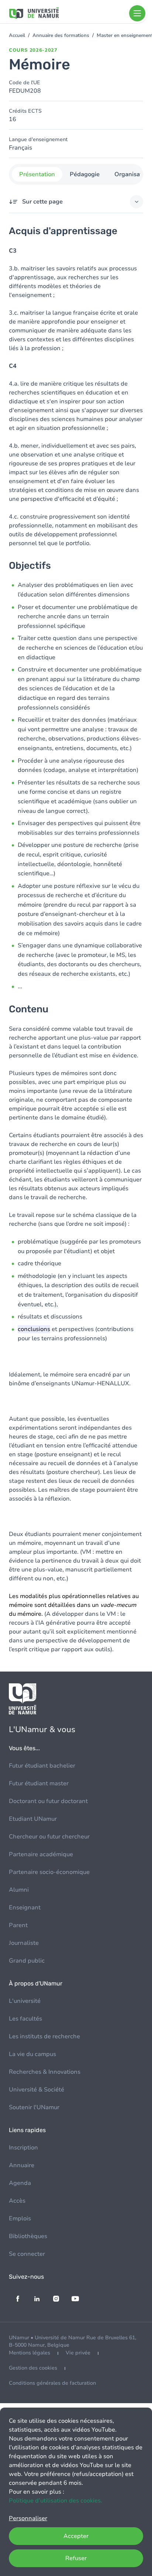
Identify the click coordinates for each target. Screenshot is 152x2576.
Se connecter (27, 2254)
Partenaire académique (41, 1854)
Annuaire (22, 2165)
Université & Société (37, 2090)
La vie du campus (32, 2054)
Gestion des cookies (33, 2368)
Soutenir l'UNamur (34, 2107)
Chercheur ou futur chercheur (49, 1837)
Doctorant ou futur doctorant (48, 1801)
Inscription (23, 2148)
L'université (25, 2001)
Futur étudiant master (39, 1783)
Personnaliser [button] (28, 2518)
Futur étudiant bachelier (42, 1766)
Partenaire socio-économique (49, 1872)
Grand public (27, 1961)
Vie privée (78, 2353)
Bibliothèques (28, 2236)
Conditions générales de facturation (52, 2383)
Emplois (20, 2218)
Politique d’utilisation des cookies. (56, 2501)
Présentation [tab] (37, 174)
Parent (18, 1925)
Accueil (17, 35)
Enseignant (25, 1908)
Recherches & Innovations (45, 2072)
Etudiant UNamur (33, 1819)
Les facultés (25, 2019)
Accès (17, 2201)
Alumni (19, 1890)
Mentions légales (30, 2353)
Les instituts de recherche (44, 2036)
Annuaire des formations (61, 35)
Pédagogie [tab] (85, 174)
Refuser (76, 2558)
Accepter (76, 2536)
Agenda (20, 2183)
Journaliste (24, 1943)
